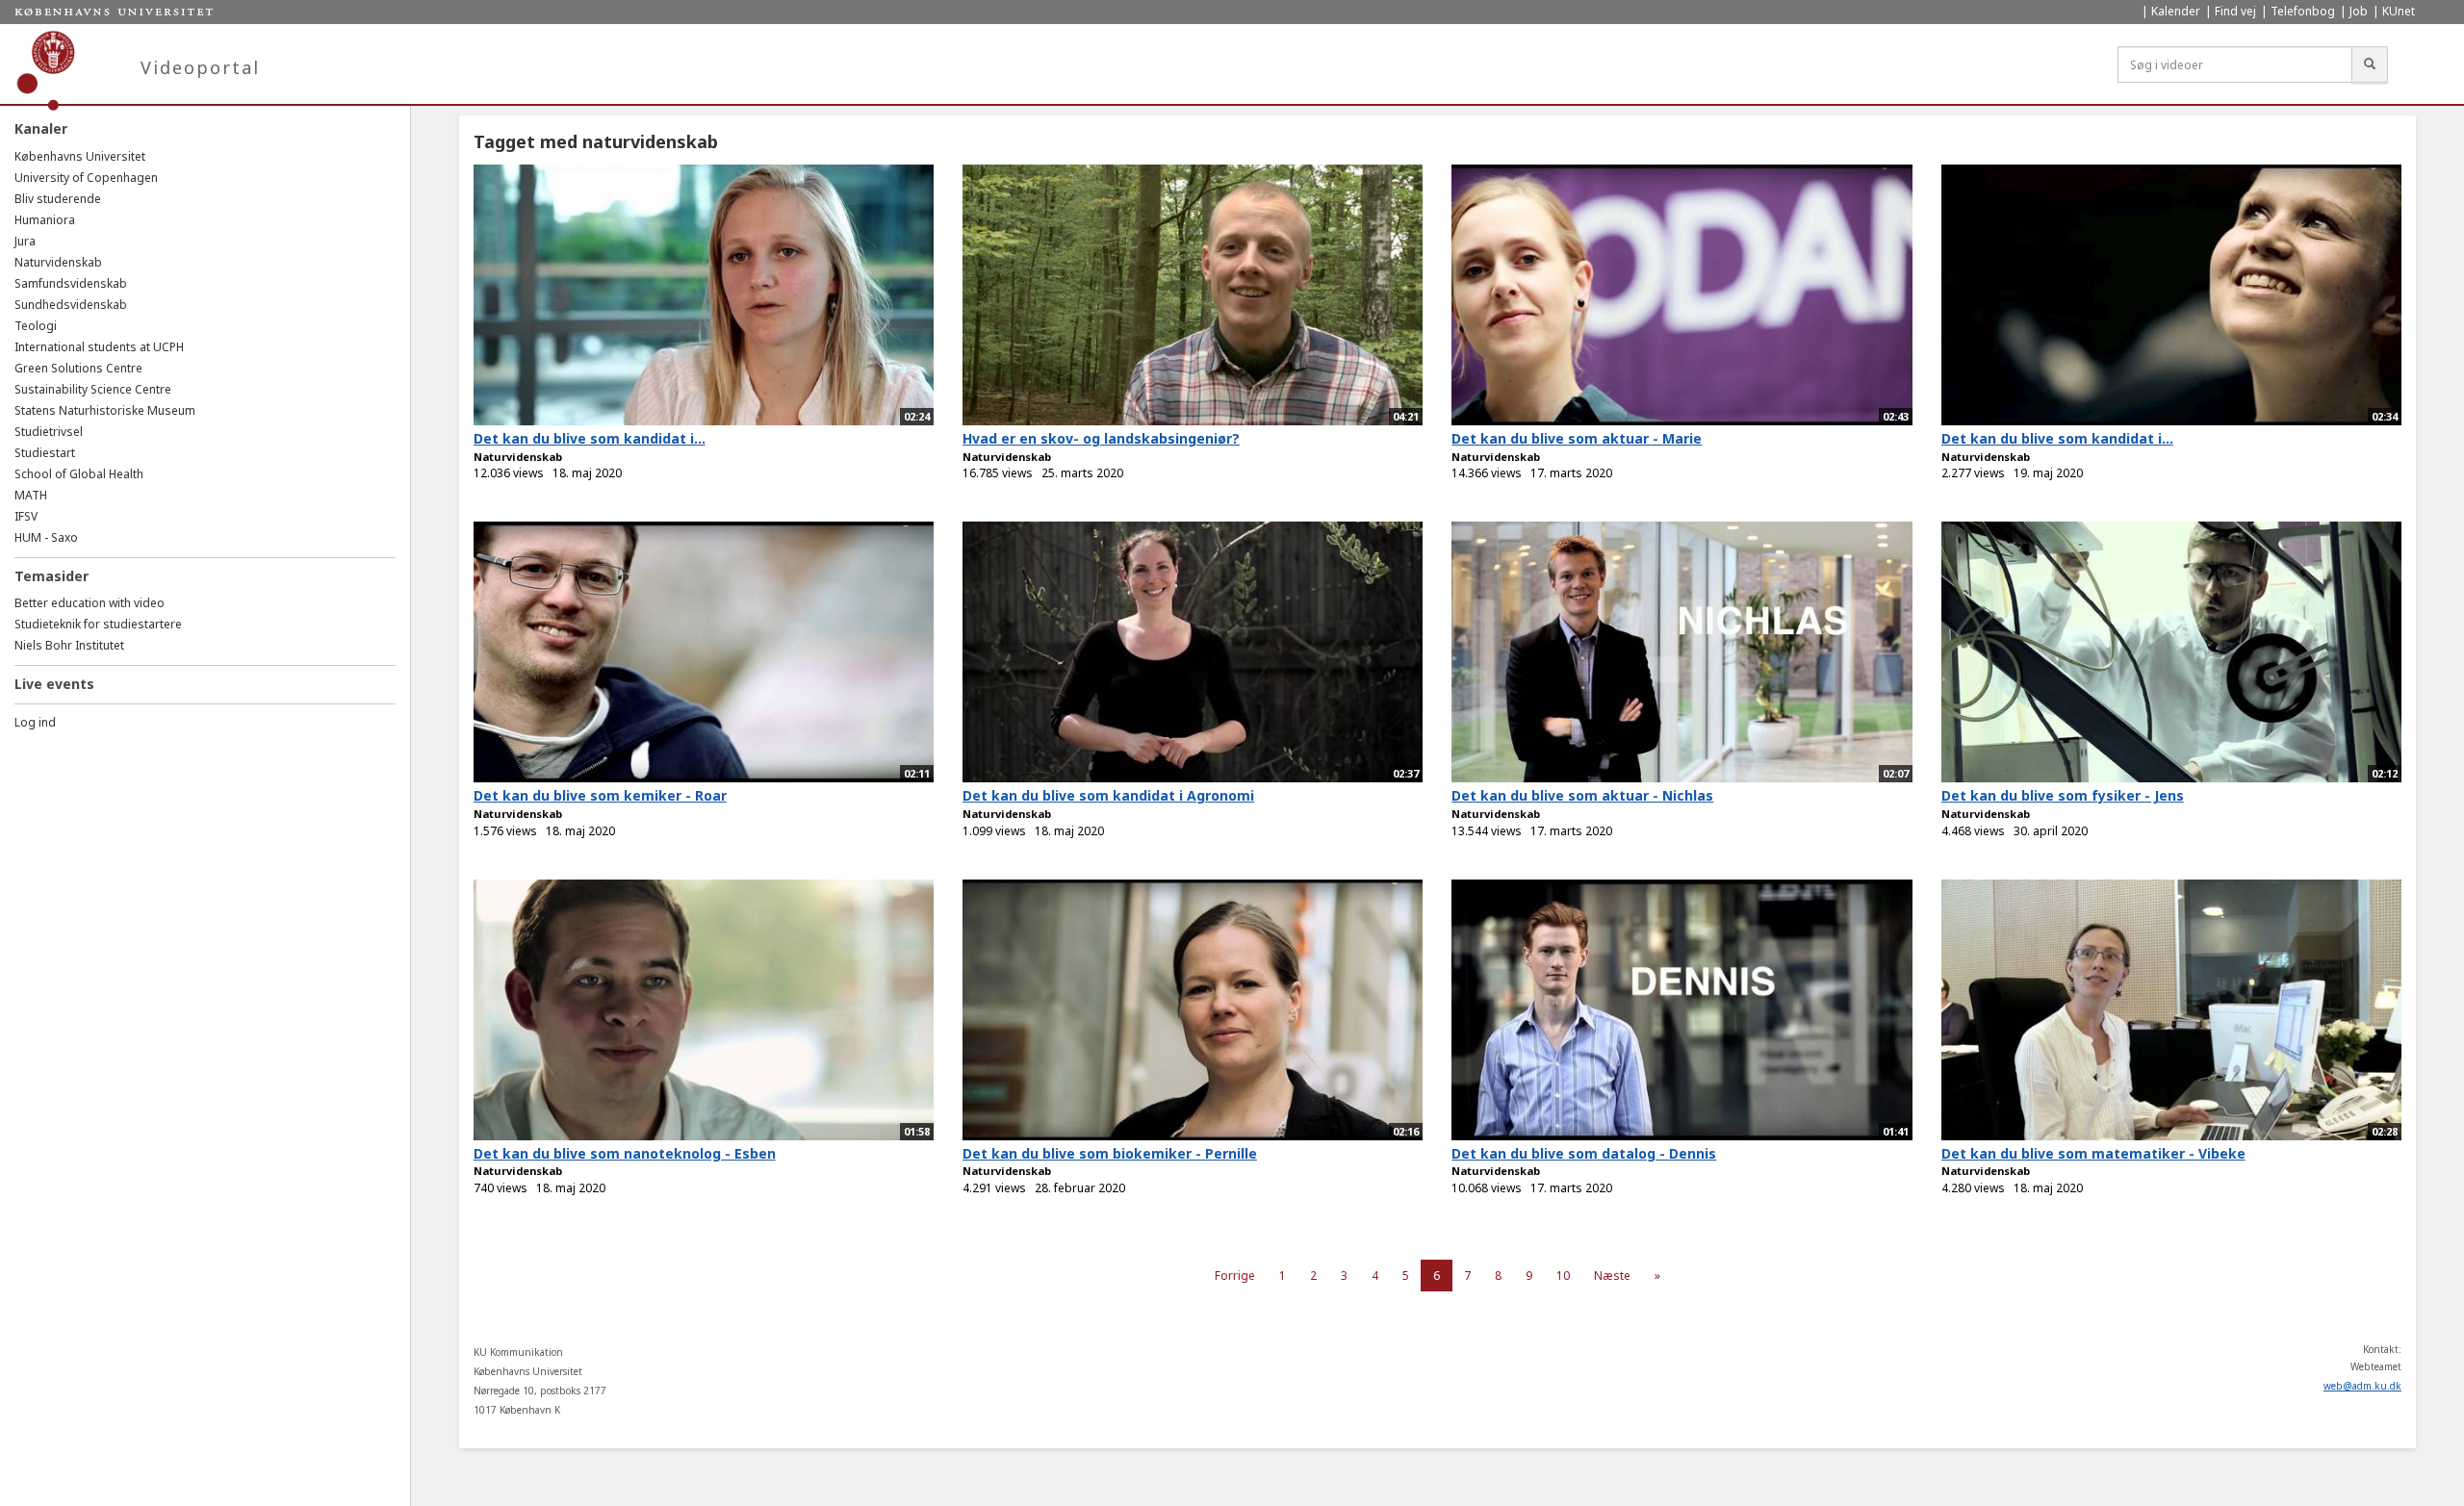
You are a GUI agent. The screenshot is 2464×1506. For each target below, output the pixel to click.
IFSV (26, 516)
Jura (25, 241)
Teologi (36, 326)
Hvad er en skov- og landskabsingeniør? (1101, 438)
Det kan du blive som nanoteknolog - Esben (625, 1153)
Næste (1612, 1276)
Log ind (35, 722)
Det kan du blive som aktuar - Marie (1577, 438)
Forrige (1235, 1276)
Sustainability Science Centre (93, 389)
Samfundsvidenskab (71, 283)
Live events (54, 684)
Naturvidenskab (58, 262)
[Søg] (2370, 64)
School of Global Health (79, 474)
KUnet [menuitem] (2399, 11)
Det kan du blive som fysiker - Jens (2063, 795)
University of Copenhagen (86, 178)
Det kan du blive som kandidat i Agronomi (1108, 795)
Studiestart (45, 453)
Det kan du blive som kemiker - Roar (600, 795)
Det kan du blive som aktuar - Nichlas (1582, 795)
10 (1563, 1276)
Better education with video (90, 603)
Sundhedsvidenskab (71, 305)
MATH (31, 495)
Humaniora (45, 220)
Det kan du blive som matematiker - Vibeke (2093, 1153)
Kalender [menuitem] (2176, 11)
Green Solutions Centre (78, 368)
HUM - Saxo (46, 537)
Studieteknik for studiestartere (98, 624)
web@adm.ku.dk (2362, 1386)
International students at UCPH (99, 347)
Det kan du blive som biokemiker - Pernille (1110, 1153)
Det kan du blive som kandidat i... (590, 438)
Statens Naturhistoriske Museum (105, 410)
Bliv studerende (58, 199)
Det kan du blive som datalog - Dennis (1584, 1153)
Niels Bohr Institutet (69, 645)
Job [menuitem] (2359, 11)
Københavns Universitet (80, 156)
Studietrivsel (49, 432)
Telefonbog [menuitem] (2303, 11)
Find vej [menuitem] (2235, 11)
